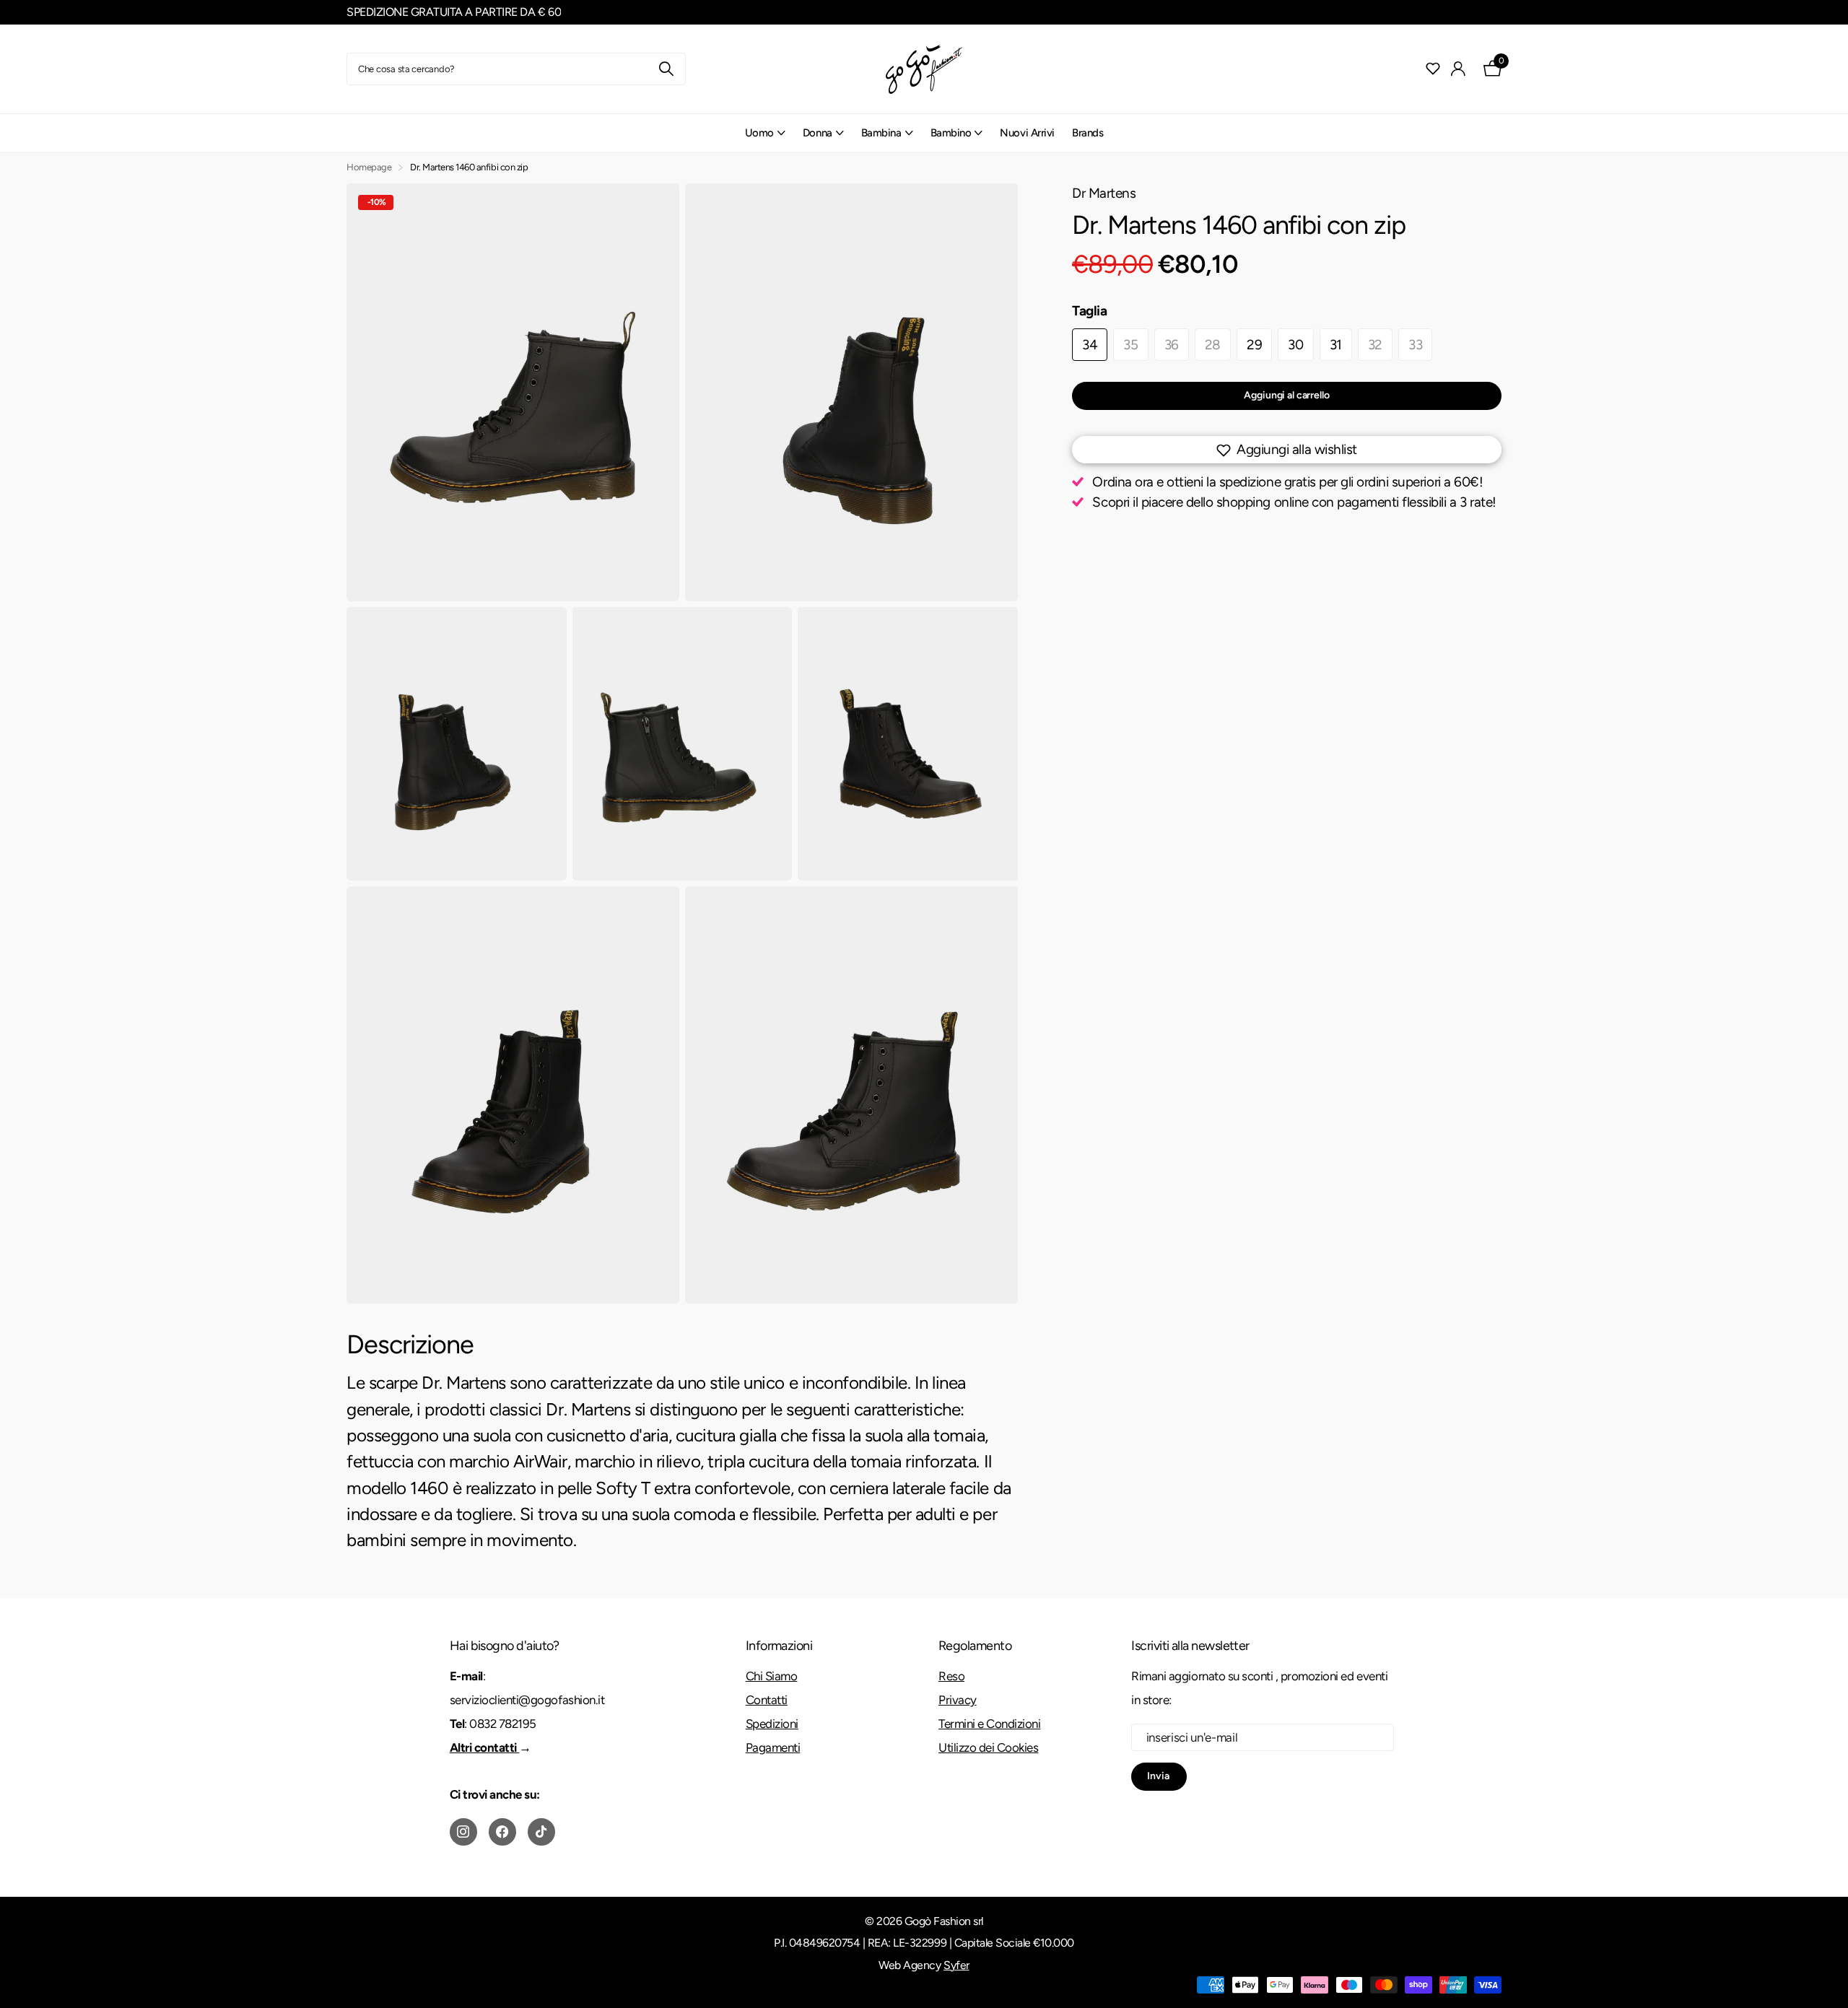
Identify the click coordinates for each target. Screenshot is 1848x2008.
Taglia (1090, 311)
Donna (818, 133)
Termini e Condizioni (989, 1724)
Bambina (881, 133)
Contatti (767, 1700)
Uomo (759, 133)
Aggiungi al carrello (1286, 395)
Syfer (956, 1965)
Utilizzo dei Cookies (988, 1747)
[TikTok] (541, 1832)
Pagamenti (773, 1747)
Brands (1088, 133)
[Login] (1459, 69)
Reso (951, 1676)
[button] (1287, 450)
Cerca (666, 69)
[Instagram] (463, 1832)
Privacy (958, 1700)
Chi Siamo (772, 1676)
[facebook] (502, 1832)
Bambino (951, 133)
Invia (1159, 1776)
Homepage (369, 167)
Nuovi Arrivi (1027, 133)
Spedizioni (772, 1724)
